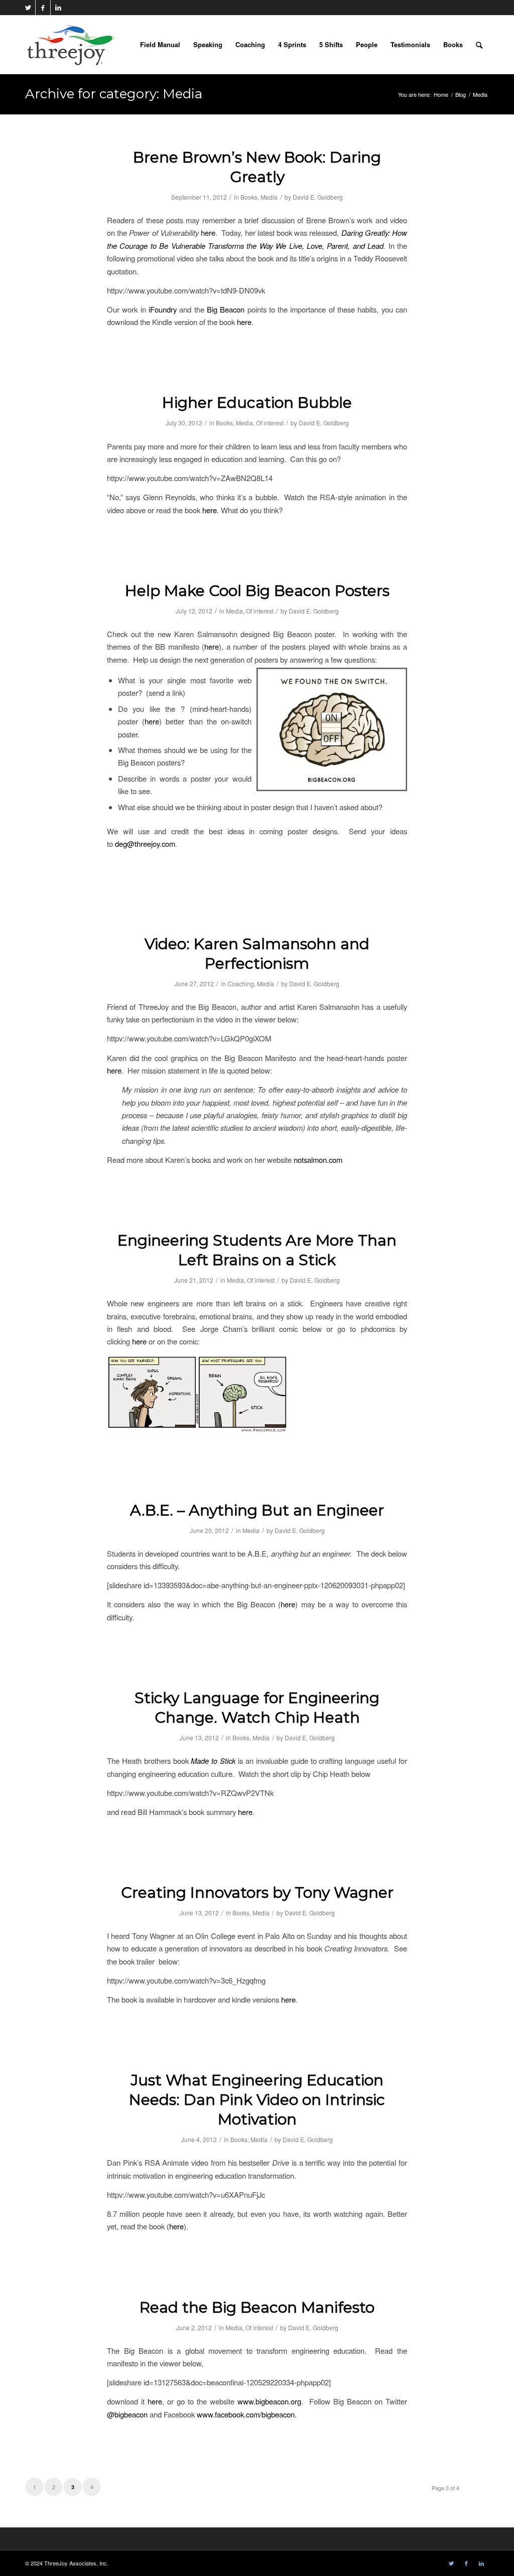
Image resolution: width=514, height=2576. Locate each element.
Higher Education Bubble (257, 403)
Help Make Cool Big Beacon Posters (257, 591)
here (208, 233)
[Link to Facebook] (43, 8)
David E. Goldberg (318, 197)
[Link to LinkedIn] (58, 8)
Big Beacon (226, 309)
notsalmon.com (318, 1160)
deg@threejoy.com (145, 844)
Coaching (241, 983)
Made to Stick (213, 1761)
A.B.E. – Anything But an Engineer (257, 1510)
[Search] (479, 45)
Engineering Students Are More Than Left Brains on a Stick (257, 1250)
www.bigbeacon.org (269, 2401)
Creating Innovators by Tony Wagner (257, 1892)
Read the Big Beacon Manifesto (257, 2307)
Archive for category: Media (114, 94)
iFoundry (163, 309)
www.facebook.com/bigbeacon (246, 2414)
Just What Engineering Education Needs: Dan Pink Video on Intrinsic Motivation (257, 2100)
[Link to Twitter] (28, 8)
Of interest (270, 423)
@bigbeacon (127, 2414)
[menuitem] (160, 45)
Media (269, 197)
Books (249, 197)
